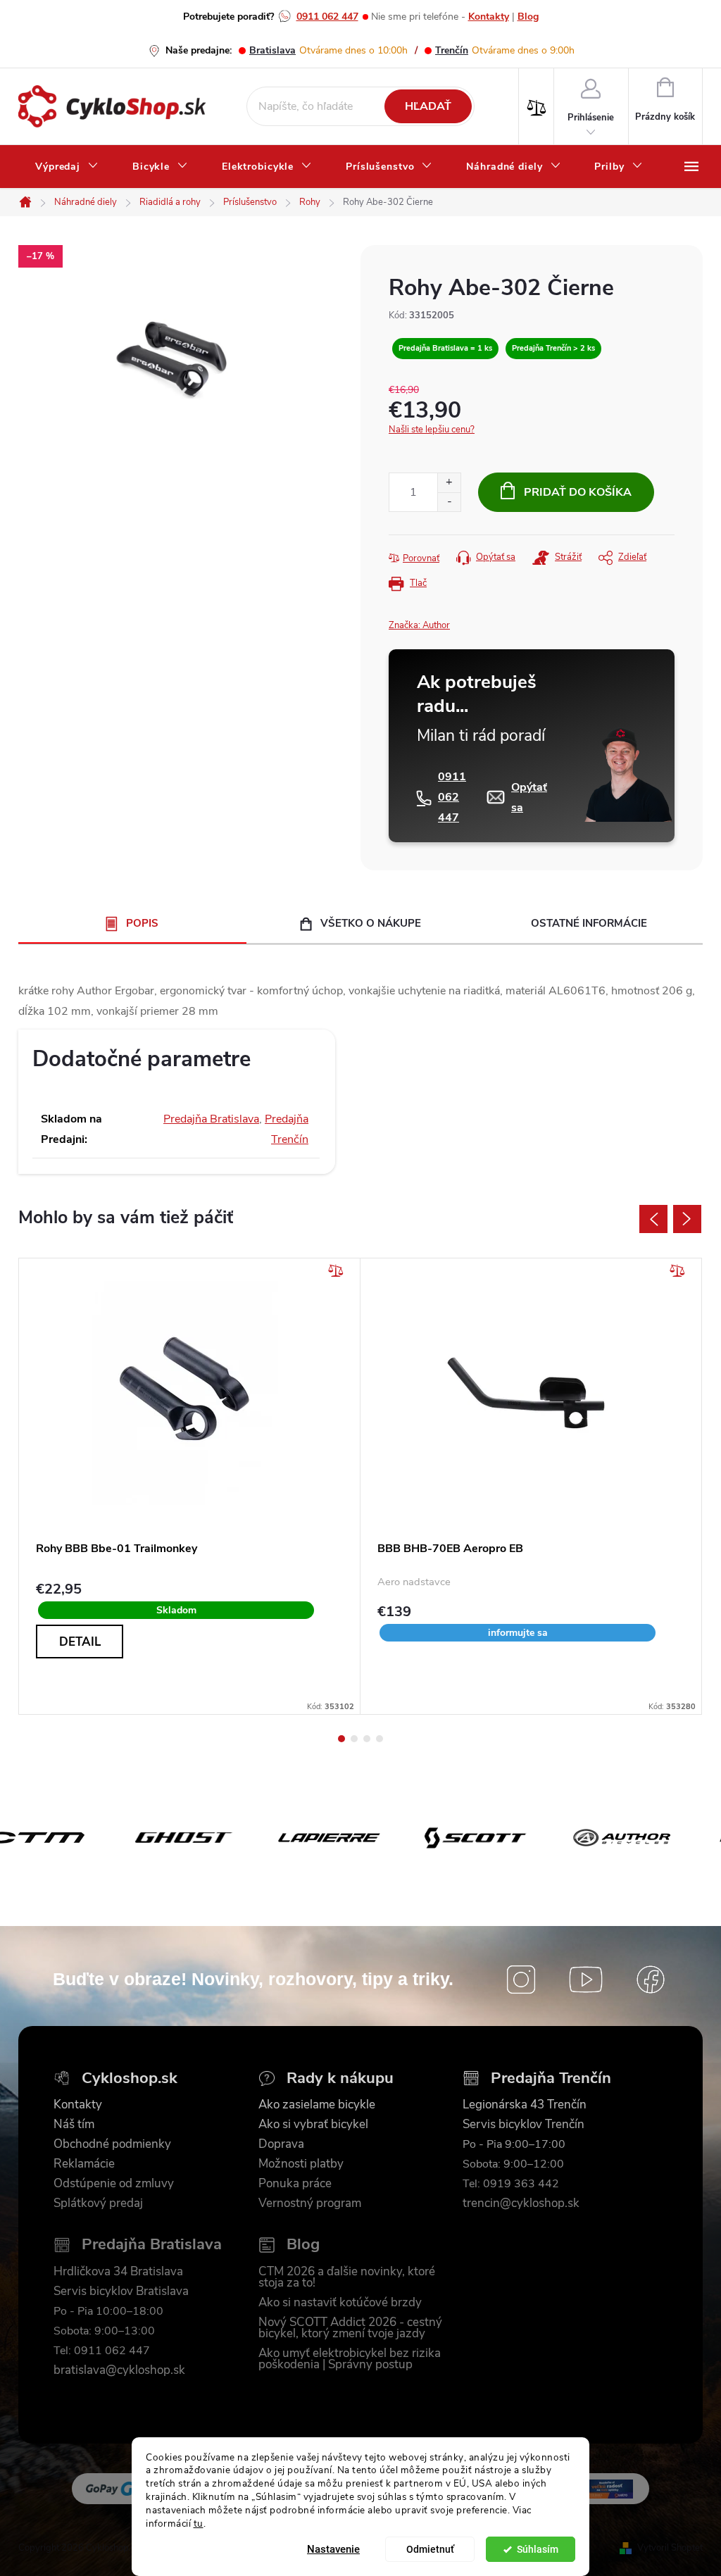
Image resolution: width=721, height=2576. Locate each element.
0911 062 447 (327, 17)
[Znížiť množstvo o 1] (449, 502)
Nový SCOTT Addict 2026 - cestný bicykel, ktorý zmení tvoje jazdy (350, 2328)
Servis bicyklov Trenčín (523, 2125)
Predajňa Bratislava (211, 1119)
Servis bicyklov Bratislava (121, 2291)
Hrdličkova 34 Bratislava (118, 2272)
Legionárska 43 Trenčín (525, 2105)
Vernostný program (310, 2203)
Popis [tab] (142, 923)
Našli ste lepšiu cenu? (432, 430)
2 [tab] (354, 1739)
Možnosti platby (301, 2164)
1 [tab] (341, 1739)
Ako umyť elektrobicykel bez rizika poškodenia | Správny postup (350, 2359)
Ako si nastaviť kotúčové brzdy (340, 2303)
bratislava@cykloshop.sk (119, 2370)
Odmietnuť (430, 2549)
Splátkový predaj (98, 2203)
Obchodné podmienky (112, 2144)
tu (199, 2524)
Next (687, 1219)
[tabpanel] (190, 1486)
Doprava (281, 2144)
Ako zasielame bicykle (317, 2105)
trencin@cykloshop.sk (521, 2203)
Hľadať (428, 106)
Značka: (419, 625)
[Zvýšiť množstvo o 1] (449, 483)
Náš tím (74, 2125)
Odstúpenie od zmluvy (114, 2184)
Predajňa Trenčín (551, 2078)
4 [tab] (380, 1739)
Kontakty (489, 17)
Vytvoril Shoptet (670, 2548)
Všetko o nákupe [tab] (371, 923)
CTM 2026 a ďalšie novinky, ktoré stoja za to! (347, 2277)
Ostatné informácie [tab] (589, 923)
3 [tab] (367, 1739)
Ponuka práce (295, 2184)
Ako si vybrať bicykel (313, 2125)
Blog (528, 17)
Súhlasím (538, 2549)
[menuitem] (67, 167)
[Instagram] (521, 1980)
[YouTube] (586, 1980)
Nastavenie (333, 2549)
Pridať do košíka (578, 492)
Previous (653, 1219)
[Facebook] (651, 1980)
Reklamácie (84, 2164)
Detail (80, 1642)
